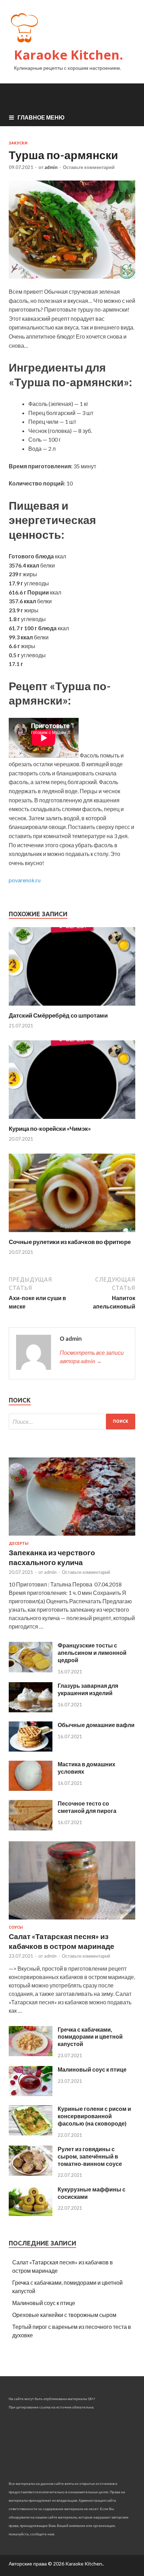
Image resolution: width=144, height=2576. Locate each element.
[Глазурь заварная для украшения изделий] (31, 1710)
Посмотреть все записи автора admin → (92, 1357)
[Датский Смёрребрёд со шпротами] (72, 1007)
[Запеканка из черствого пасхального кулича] (72, 1537)
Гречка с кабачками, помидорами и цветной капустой (90, 2037)
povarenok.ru (25, 880)
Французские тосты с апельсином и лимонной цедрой (92, 1653)
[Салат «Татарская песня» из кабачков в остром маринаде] (72, 1921)
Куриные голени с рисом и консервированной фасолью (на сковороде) (94, 2116)
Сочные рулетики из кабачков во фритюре (70, 1242)
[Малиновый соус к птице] (31, 2094)
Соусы (16, 1927)
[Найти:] (72, 1422)
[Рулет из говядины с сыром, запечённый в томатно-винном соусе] (31, 2173)
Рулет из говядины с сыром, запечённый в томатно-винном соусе (90, 2156)
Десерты (19, 1543)
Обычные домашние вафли (96, 1725)
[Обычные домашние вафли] (31, 1749)
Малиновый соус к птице (92, 2069)
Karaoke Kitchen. (69, 55)
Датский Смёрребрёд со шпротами (58, 1015)
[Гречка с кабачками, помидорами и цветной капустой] (31, 2054)
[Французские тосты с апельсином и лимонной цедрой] (31, 1670)
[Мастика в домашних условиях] (31, 1789)
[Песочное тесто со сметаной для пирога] (31, 1828)
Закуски (18, 143)
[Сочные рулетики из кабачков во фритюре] (72, 1234)
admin (51, 167)
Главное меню (41, 117)
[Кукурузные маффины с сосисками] (31, 2214)
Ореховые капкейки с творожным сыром (64, 2315)
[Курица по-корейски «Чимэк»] (72, 1120)
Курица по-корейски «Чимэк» (50, 1129)
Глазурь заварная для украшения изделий (88, 1689)
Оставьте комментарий (89, 167)
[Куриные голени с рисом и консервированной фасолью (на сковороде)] (31, 2133)
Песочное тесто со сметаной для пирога (87, 1807)
